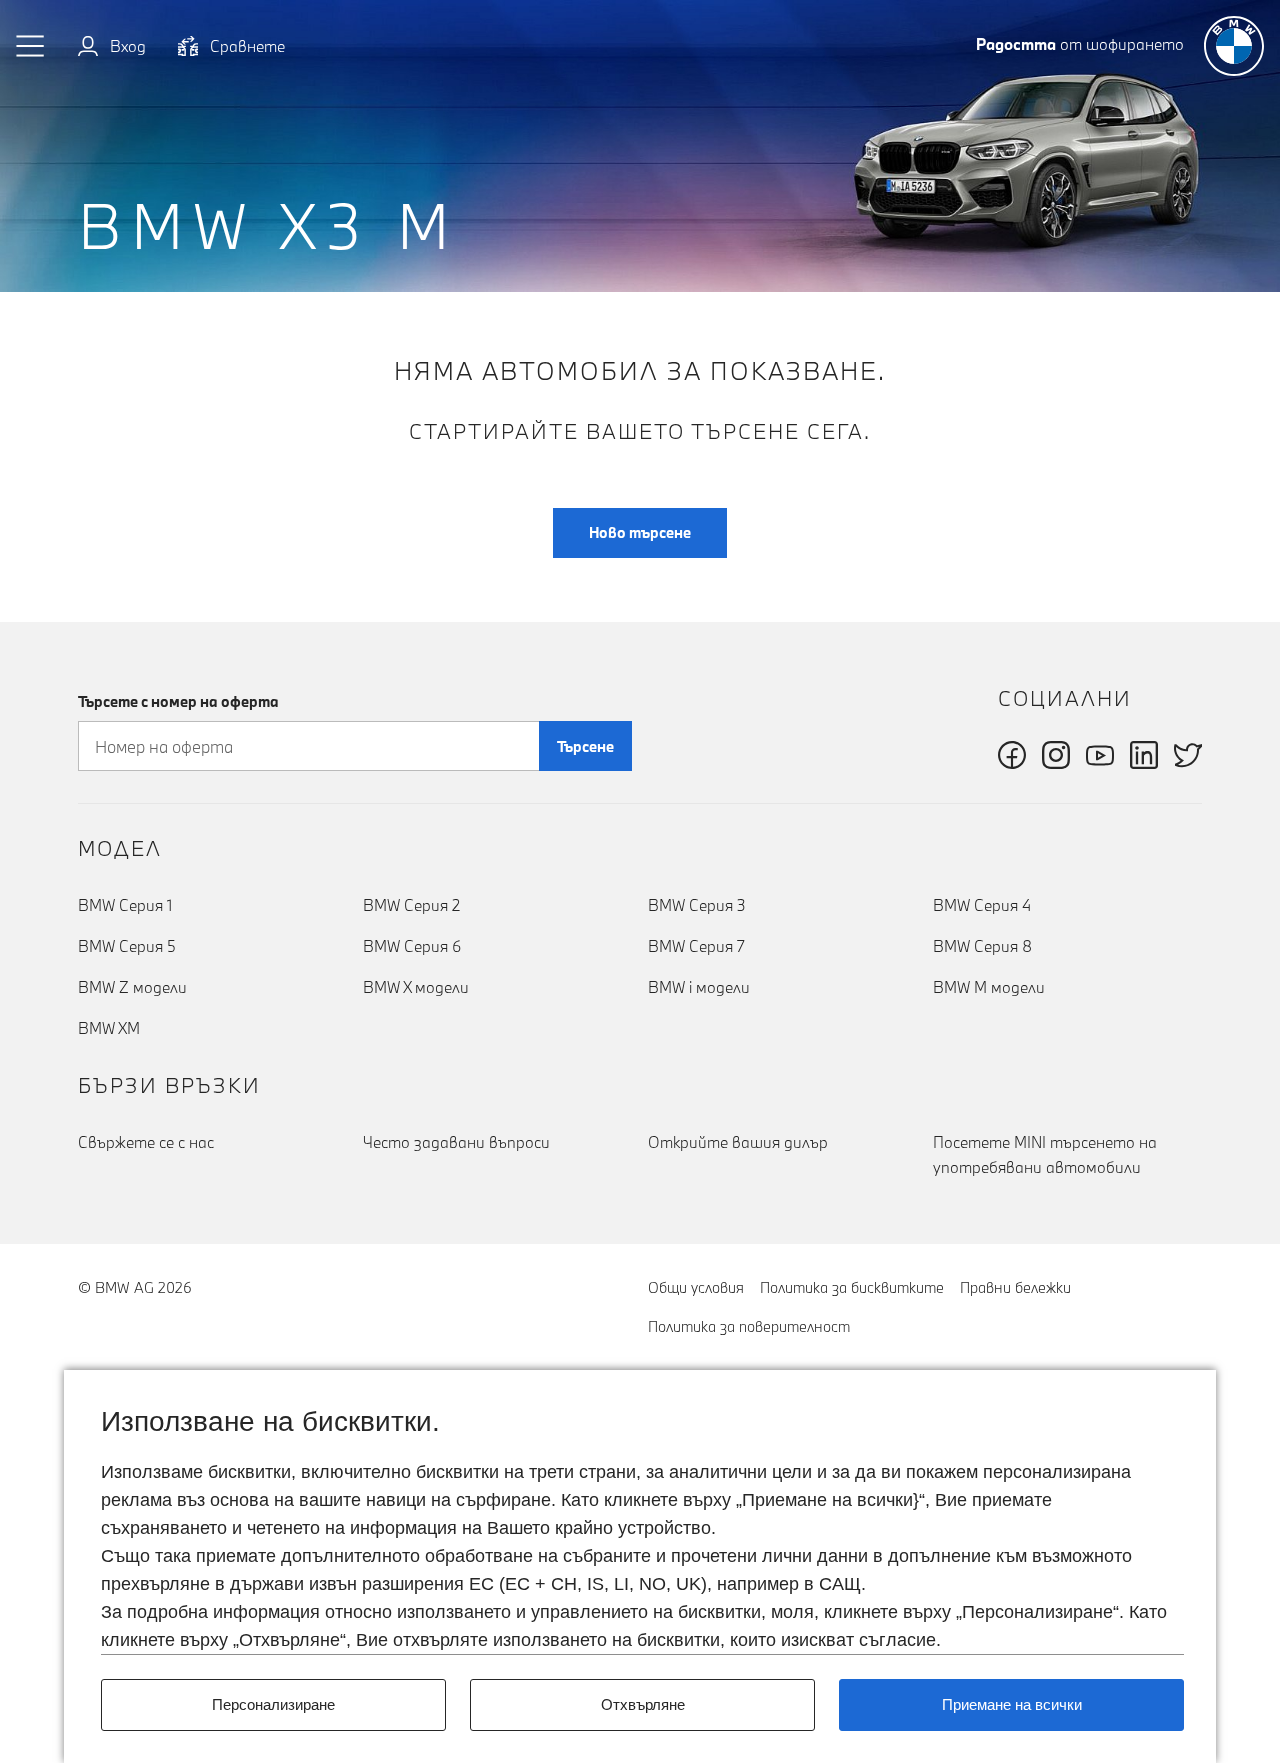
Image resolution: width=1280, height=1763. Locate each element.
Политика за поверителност (749, 1326)
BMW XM (109, 1028)
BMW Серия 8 (982, 946)
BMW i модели (699, 987)
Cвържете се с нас (146, 1142)
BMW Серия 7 (696, 946)
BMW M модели (989, 987)
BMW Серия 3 (697, 905)
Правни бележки (1015, 1287)
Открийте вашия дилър (738, 1142)
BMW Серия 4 (982, 905)
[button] (31, 46)
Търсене (585, 746)
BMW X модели (416, 987)
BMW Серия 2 (411, 905)
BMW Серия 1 (125, 905)
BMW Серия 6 (412, 946)
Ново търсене (640, 532)
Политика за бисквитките (852, 1287)
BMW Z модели (132, 987)
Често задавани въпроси (456, 1142)
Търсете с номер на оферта (178, 701)
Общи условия (696, 1287)
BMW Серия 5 (127, 946)
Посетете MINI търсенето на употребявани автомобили (1045, 1154)
